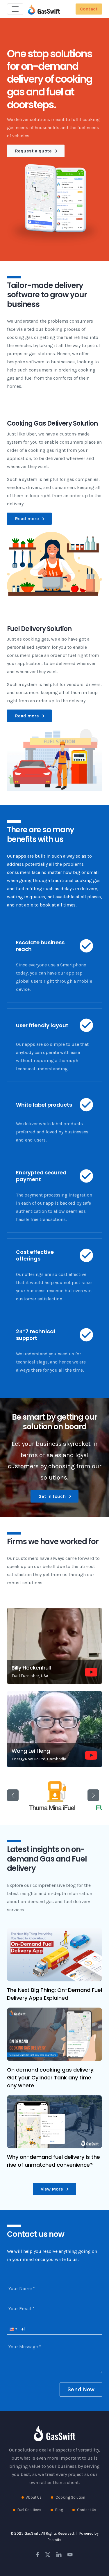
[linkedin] (59, 2554)
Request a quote (34, 151)
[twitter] (48, 2554)
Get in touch (53, 1496)
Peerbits (54, 2540)
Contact (89, 9)
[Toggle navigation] (15, 9)
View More (52, 2189)
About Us (34, 2497)
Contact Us (87, 2510)
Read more (27, 519)
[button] (54, 1646)
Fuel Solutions (29, 2510)
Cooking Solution (70, 2497)
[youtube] (70, 2554)
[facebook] (38, 2554)
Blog (59, 2510)
